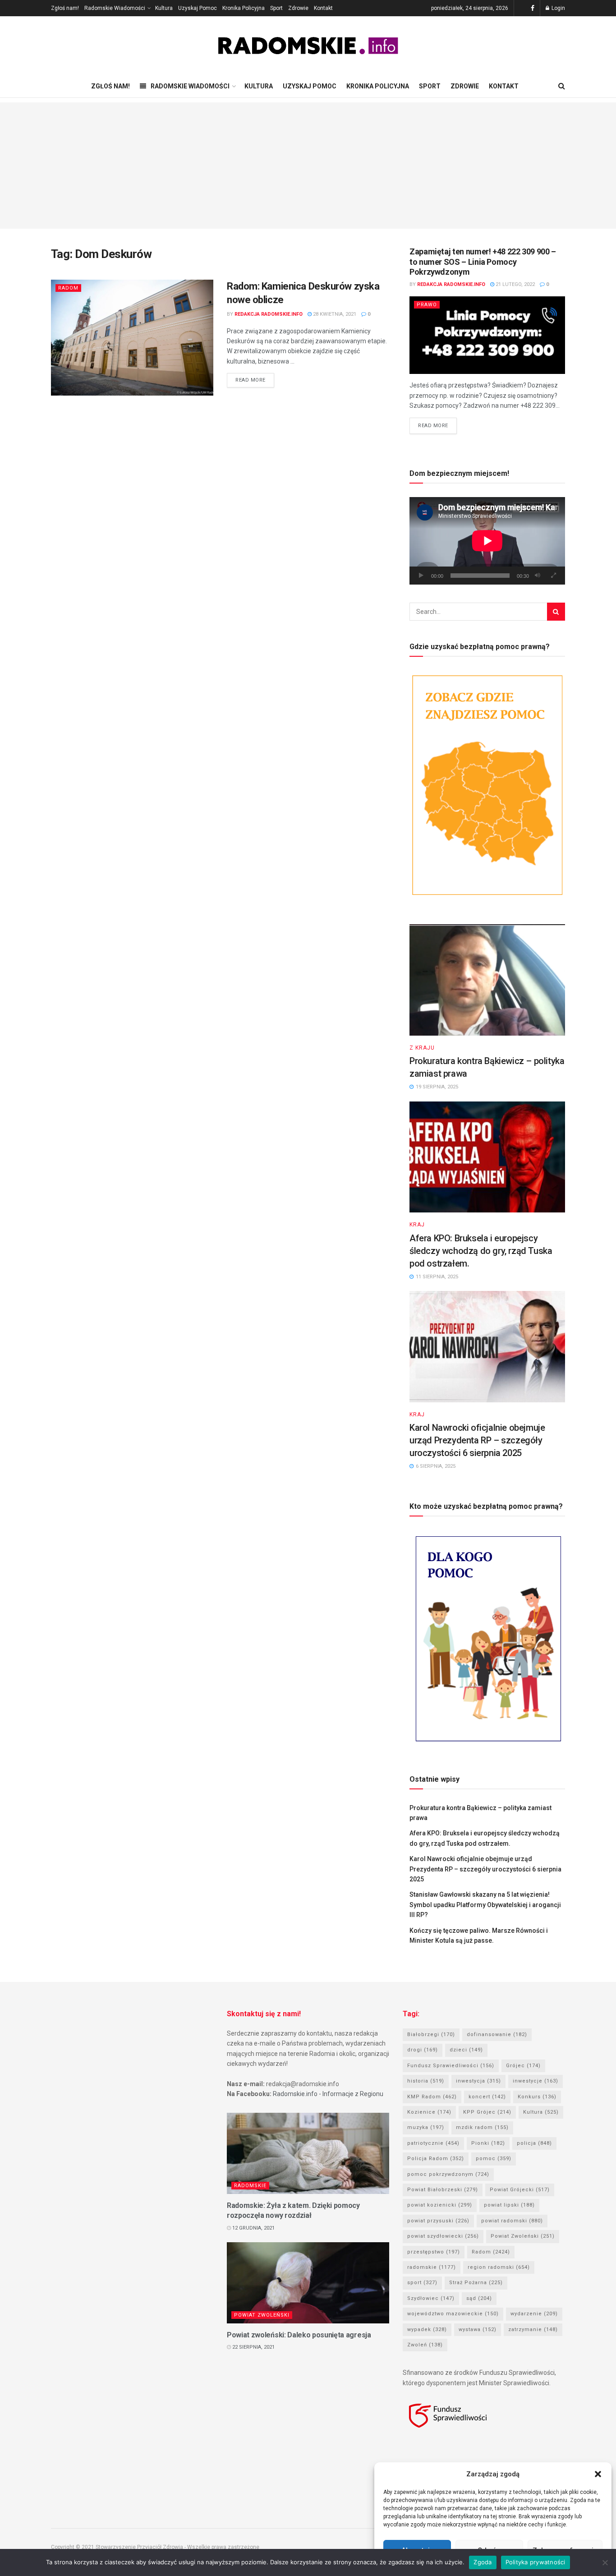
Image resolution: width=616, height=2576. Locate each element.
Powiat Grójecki (520, 2190)
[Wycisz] (538, 576)
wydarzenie (534, 2314)
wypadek (427, 2329)
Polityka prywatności (536, 2562)
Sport (276, 8)
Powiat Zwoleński (262, 2315)
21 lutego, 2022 (515, 284)
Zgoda (483, 2562)
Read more (251, 380)
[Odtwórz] (421, 576)
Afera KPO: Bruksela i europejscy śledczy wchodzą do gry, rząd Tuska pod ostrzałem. (481, 1251)
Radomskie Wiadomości (115, 8)
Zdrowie (298, 8)
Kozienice (429, 2112)
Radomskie (250, 2186)
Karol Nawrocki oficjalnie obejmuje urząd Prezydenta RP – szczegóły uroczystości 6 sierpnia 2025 (477, 1440)
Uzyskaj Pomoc (198, 8)
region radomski (499, 2267)
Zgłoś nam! (65, 8)
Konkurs (537, 2097)
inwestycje (536, 2081)
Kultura (164, 8)
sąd (479, 2298)
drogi (423, 2050)
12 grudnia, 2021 (253, 2228)
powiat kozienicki (440, 2205)
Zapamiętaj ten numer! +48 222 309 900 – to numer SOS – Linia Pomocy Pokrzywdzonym (483, 262)
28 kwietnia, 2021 (334, 314)
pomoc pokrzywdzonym (448, 2174)
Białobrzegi (431, 2035)
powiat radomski (512, 2221)
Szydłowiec (431, 2298)
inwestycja (478, 2081)
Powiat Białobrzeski (443, 2190)
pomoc (494, 2159)
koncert (487, 2097)
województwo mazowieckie (453, 2314)
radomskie (432, 2267)
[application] (487, 541)
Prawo (427, 305)
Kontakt (323, 8)
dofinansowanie (497, 2035)
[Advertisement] (308, 166)
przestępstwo (434, 2252)
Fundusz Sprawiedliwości (451, 2066)
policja (534, 2143)
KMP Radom (432, 2097)
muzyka (426, 2127)
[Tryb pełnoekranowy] (553, 576)
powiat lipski (509, 2205)
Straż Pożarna (476, 2283)
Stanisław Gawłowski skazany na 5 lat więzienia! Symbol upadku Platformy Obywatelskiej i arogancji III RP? (485, 1905)
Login (558, 8)
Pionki (488, 2143)
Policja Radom (436, 2159)
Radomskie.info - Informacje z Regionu (328, 2094)
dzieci (466, 2050)
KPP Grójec (487, 2112)
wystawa (478, 2329)
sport (422, 2283)
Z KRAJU (422, 1048)
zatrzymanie (533, 2329)
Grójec (523, 2066)
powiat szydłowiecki (443, 2236)
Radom (68, 288)
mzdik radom (482, 2127)
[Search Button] (556, 612)
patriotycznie (433, 2143)
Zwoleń (425, 2345)
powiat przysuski (438, 2221)
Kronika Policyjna (244, 8)
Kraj (417, 1225)
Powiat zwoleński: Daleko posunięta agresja (299, 2335)
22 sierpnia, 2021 (253, 2347)
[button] (598, 2474)
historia (426, 2081)
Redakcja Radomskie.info (269, 314)
